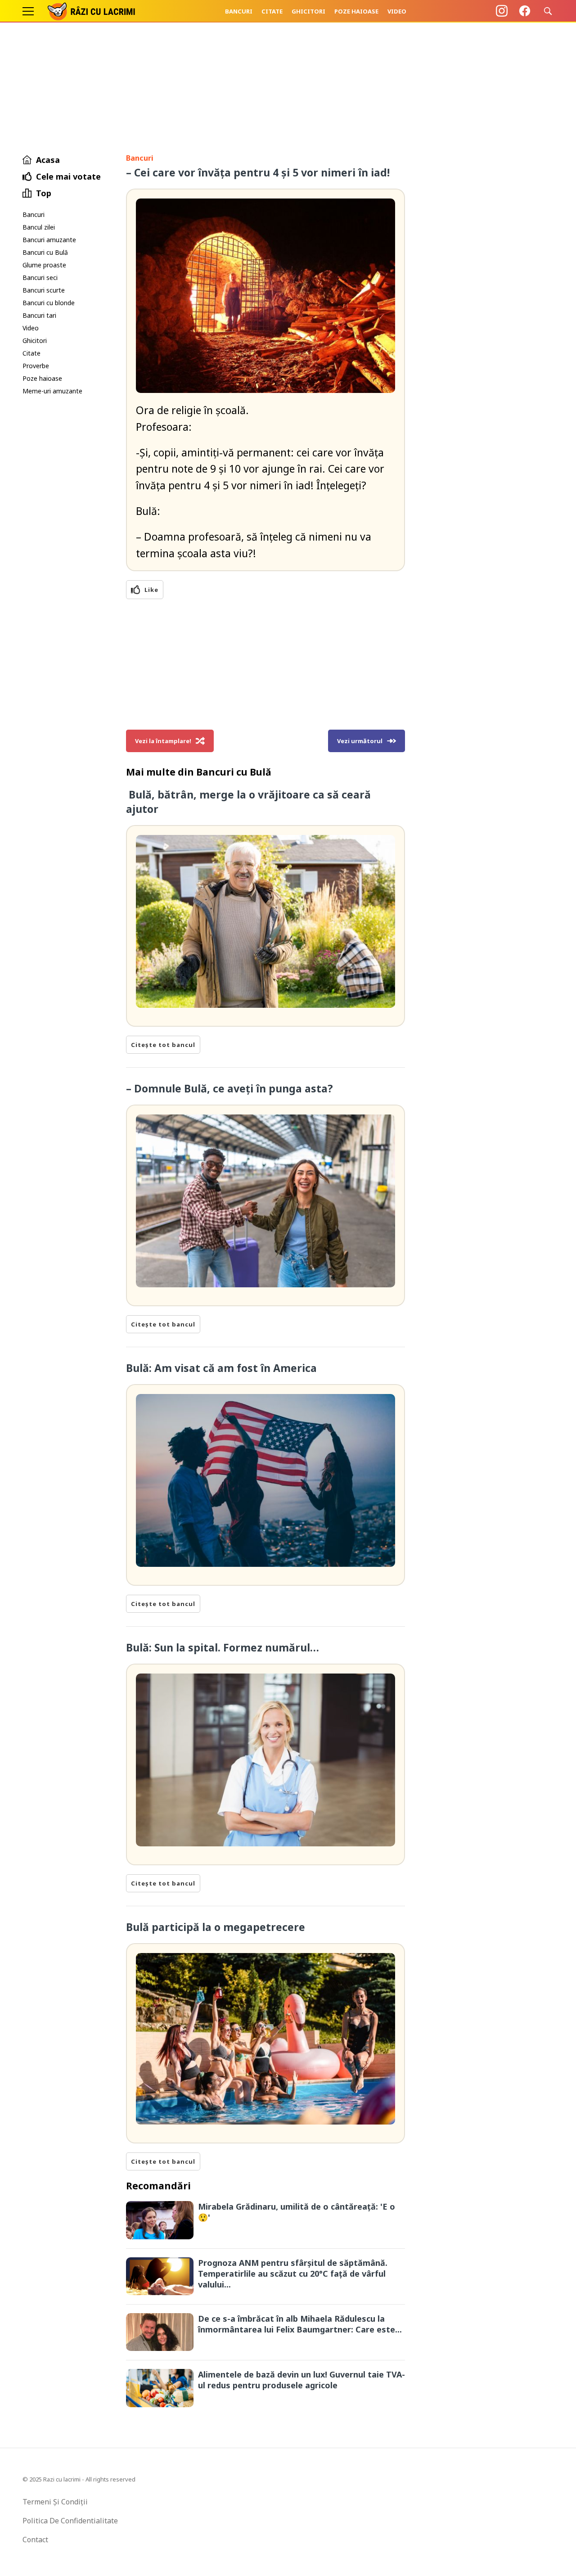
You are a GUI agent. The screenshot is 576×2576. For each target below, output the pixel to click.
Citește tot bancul (163, 1045)
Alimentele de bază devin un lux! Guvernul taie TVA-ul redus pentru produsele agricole (301, 2380)
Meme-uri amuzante (52, 391)
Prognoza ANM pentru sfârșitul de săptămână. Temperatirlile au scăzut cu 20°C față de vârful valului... (293, 2274)
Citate (272, 11)
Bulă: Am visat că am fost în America (223, 1368)
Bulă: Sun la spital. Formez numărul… (223, 1647)
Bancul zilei (39, 227)
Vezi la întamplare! (163, 741)
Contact (35, 2540)
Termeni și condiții (55, 2502)
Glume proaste (44, 265)
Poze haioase (356, 11)
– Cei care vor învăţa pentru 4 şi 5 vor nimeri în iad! (258, 172)
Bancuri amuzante (49, 240)
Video (397, 11)
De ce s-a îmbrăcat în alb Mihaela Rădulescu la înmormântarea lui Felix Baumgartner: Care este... (300, 2324)
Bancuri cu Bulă (45, 252)
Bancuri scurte (44, 290)
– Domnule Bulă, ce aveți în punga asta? (229, 1088)
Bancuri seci (40, 277)
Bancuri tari (39, 315)
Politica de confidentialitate (70, 2521)
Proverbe (36, 366)
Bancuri (239, 11)
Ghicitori (308, 11)
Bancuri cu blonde (49, 303)
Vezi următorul (360, 741)
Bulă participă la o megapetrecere (216, 1927)
